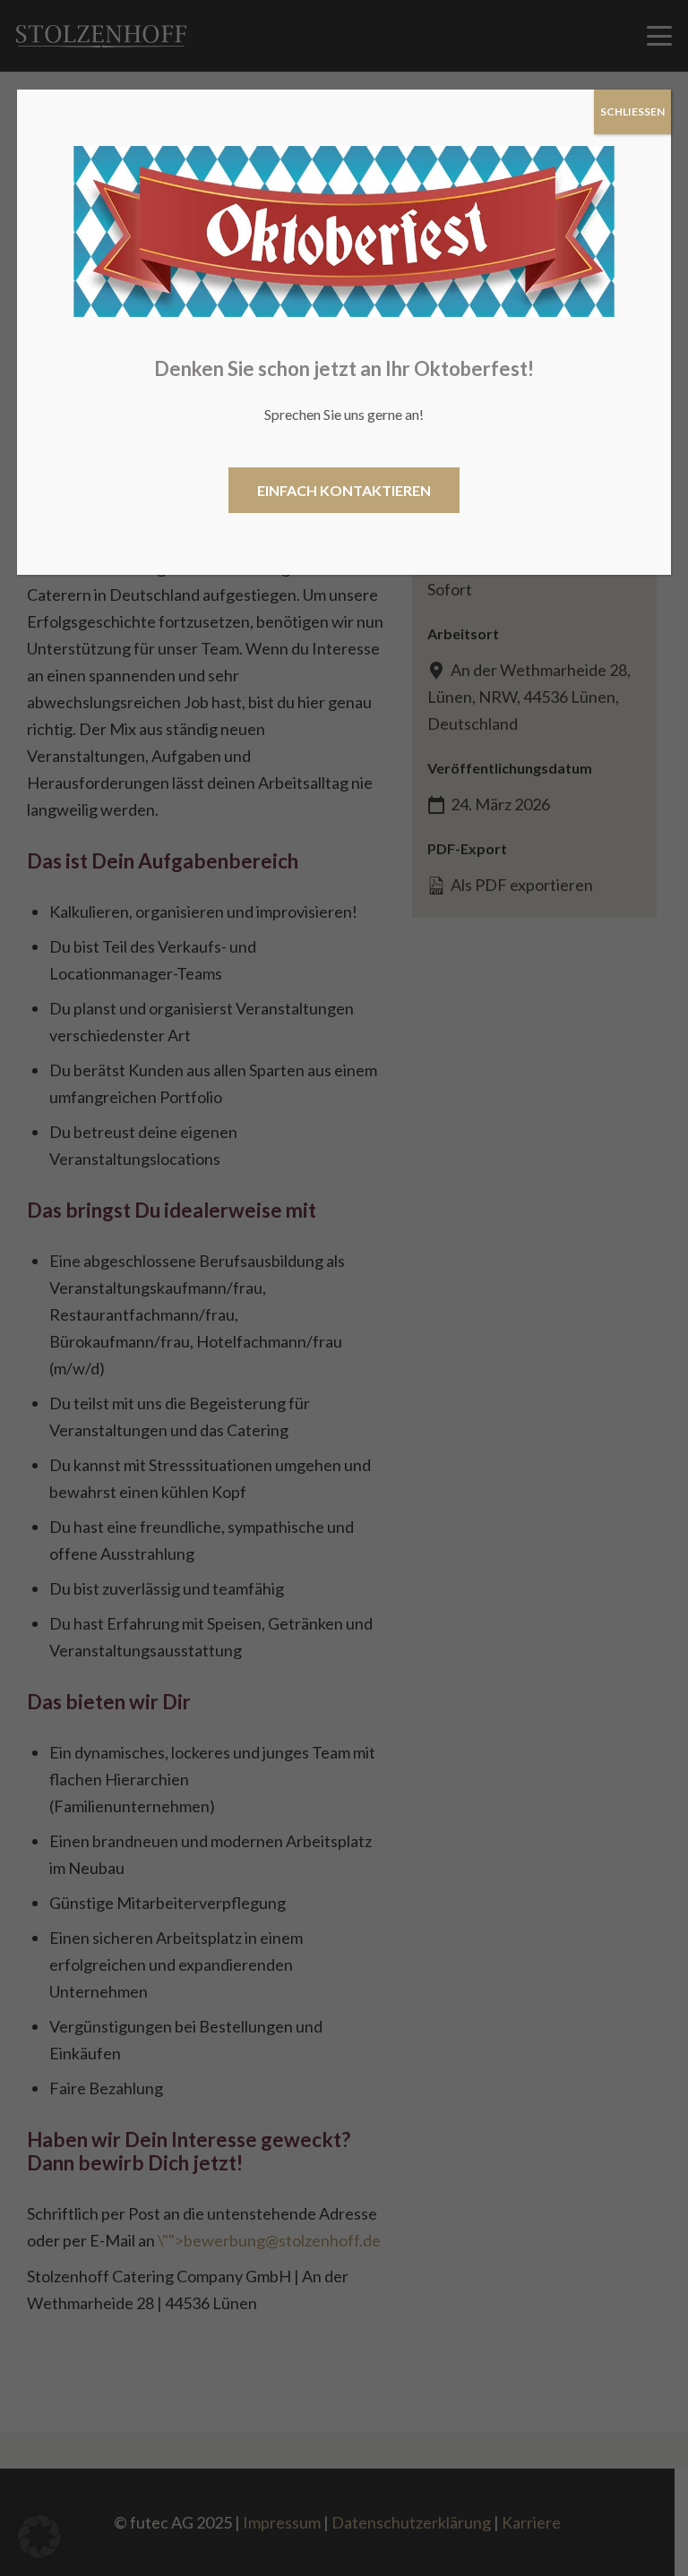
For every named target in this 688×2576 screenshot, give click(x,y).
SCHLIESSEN (632, 111)
